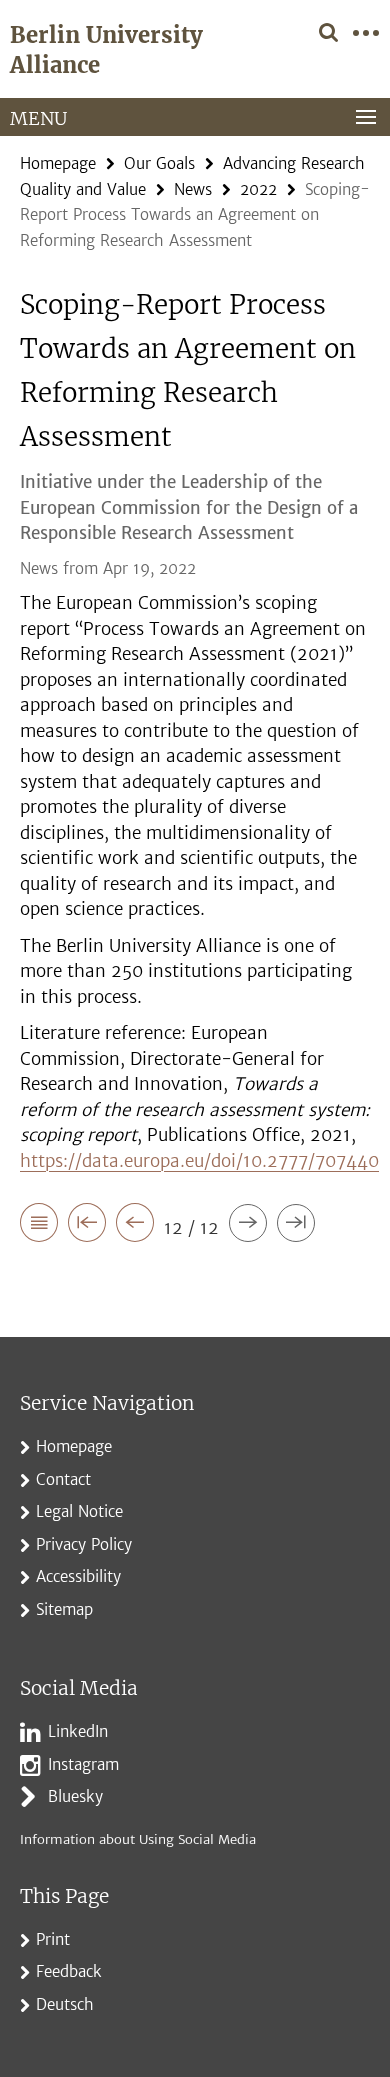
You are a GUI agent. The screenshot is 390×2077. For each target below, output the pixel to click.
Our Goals (159, 163)
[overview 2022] (39, 1226)
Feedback (69, 1971)
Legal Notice (79, 1511)
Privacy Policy (84, 1544)
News (193, 189)
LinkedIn (78, 1731)
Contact (63, 1479)
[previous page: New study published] (135, 1226)
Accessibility (78, 1576)
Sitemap (64, 1609)
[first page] (87, 1226)
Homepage (58, 163)
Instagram (83, 1764)
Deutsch (65, 2004)
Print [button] (53, 1939)
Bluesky (75, 1796)
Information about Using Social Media (138, 1839)
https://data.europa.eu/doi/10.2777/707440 (199, 1161)
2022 (258, 189)
